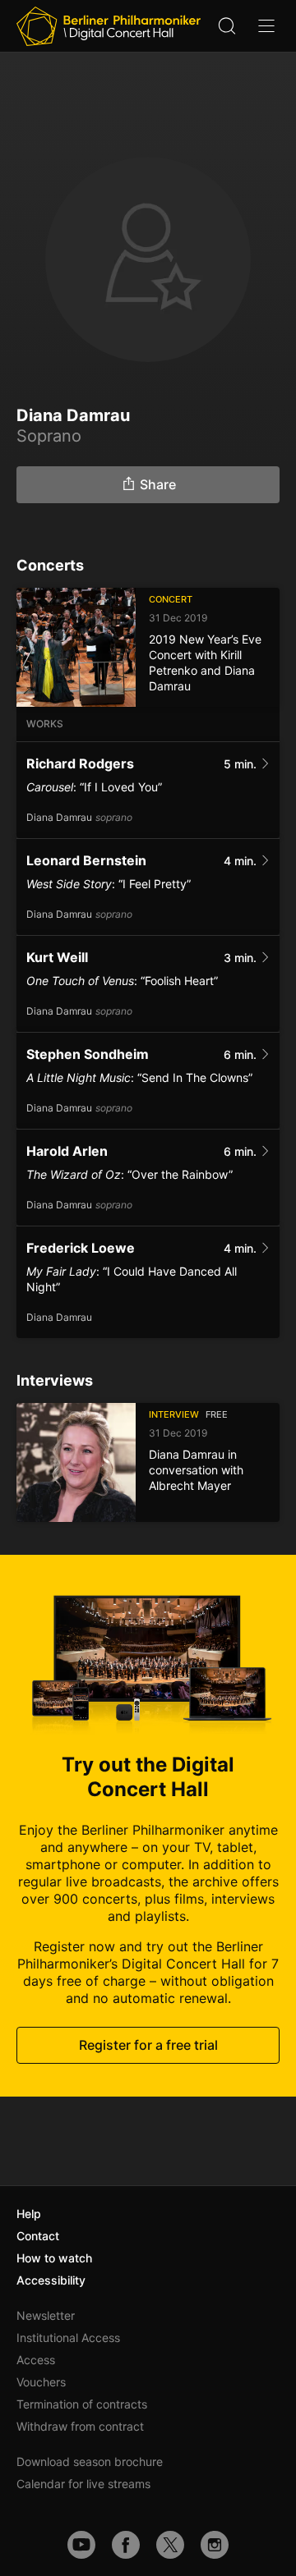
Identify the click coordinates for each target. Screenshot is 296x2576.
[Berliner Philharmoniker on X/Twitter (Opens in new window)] (170, 2545)
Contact (38, 2236)
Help (29, 2214)
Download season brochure (90, 2461)
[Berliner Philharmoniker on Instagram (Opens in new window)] (215, 2545)
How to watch (54, 2258)
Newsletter (46, 2315)
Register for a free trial (148, 2045)
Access (36, 2360)
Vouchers (41, 2382)
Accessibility (51, 2280)
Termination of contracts (82, 2404)
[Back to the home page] (109, 26)
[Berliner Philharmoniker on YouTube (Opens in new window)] (81, 2545)
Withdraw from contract (80, 2426)
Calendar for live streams (83, 2484)
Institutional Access (68, 2338)
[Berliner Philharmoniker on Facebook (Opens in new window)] (126, 2545)
